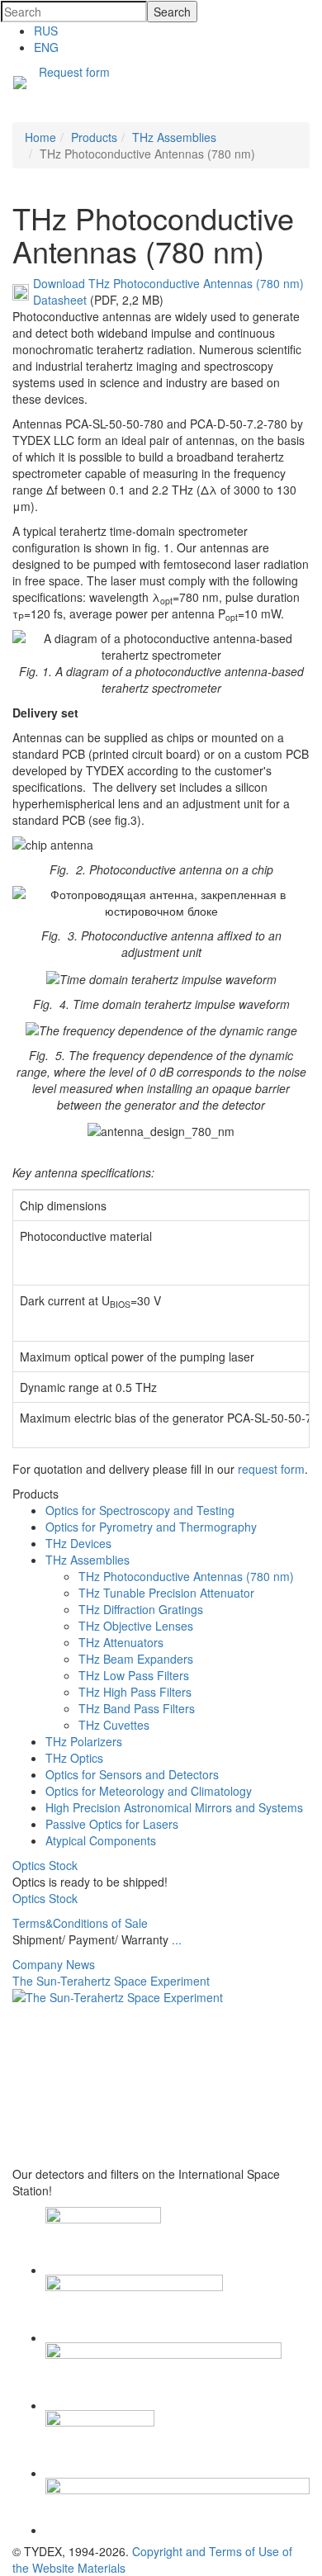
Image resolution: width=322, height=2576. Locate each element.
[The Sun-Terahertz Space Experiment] (161, 2078)
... (177, 1939)
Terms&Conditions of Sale (80, 1923)
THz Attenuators (121, 1642)
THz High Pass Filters (135, 1692)
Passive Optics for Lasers (112, 1824)
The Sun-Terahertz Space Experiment (111, 1981)
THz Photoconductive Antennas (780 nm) (186, 1576)
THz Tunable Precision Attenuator (166, 1593)
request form (271, 1469)
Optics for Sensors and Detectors (132, 1774)
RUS (46, 31)
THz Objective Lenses (136, 1626)
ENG (46, 47)
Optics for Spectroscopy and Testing (140, 1510)
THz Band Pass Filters (137, 1708)
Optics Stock (45, 1865)
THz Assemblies (88, 1560)
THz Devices (78, 1543)
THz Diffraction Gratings (141, 1609)
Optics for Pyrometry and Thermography (151, 1527)
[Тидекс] (20, 84)
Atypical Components (101, 1840)
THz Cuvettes (114, 1725)
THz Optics (74, 1758)
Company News (54, 1964)
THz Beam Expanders (136, 1659)
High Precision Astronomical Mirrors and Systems (174, 1807)
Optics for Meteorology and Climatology (149, 1791)
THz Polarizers (84, 1741)
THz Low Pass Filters (134, 1675)
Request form (74, 72)
